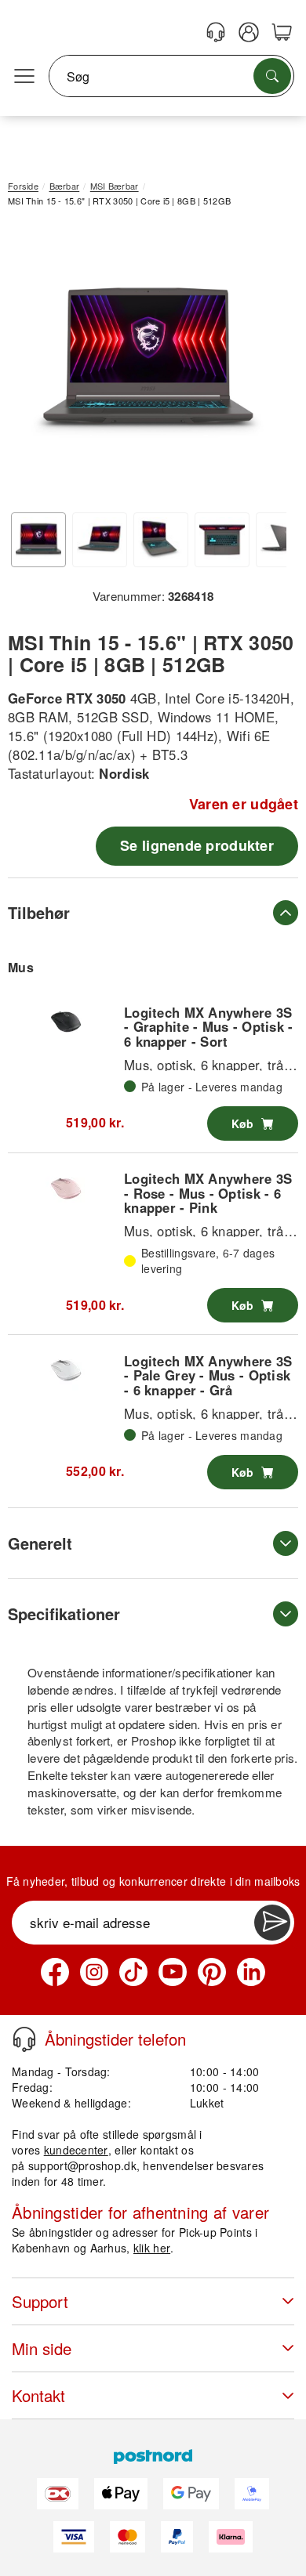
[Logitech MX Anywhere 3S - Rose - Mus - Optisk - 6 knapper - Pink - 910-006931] (66, 1189)
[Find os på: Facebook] (55, 1972)
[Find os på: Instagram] (94, 1972)
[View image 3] (161, 540)
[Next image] (263, 365)
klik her (152, 2248)
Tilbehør (39, 912)
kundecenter (76, 2150)
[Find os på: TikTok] (133, 1972)
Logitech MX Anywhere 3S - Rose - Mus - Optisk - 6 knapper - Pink (208, 1193)
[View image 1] (38, 540)
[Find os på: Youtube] (173, 1972)
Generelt (40, 1543)
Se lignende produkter (197, 845)
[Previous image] (31, 365)
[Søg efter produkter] (272, 76)
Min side (42, 2348)
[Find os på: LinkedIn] (251, 1972)
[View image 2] (100, 540)
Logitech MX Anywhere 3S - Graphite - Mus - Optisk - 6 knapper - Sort (209, 1027)
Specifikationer (64, 1614)
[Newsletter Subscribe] (272, 1923)
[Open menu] (24, 77)
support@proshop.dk (82, 2165)
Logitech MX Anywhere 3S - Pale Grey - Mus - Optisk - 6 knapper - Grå (208, 1375)
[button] (147, 362)
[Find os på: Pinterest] (212, 1972)
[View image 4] (222, 540)
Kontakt (38, 2395)
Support (40, 2301)
